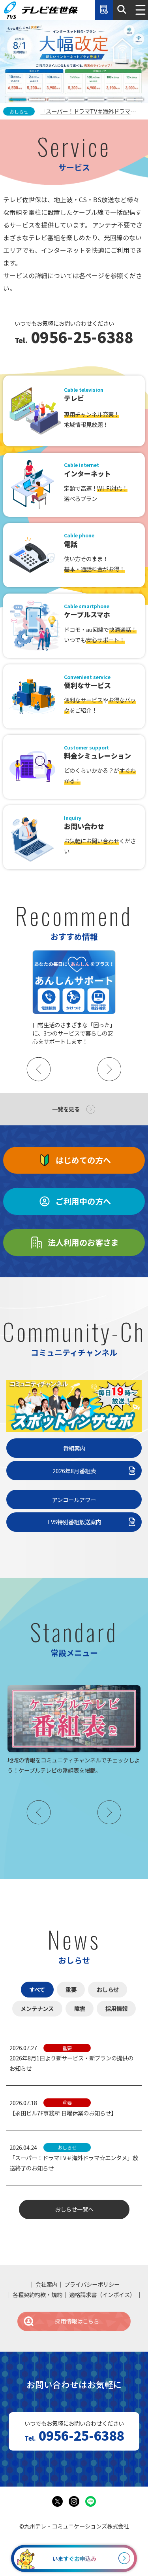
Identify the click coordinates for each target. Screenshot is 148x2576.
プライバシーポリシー (92, 2284)
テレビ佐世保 (41, 10)
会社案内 (47, 2284)
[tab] (18, 100)
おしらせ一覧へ (74, 2209)
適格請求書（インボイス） (102, 2294)
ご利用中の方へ (83, 1201)
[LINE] (91, 2502)
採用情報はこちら (77, 2321)
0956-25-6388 (80, 338)
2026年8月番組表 (74, 1471)
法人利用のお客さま (83, 1242)
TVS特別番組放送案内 (74, 1522)
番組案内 (74, 1448)
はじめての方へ (83, 1160)
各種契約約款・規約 (37, 2294)
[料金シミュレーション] (104, 10)
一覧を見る (66, 1109)
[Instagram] (74, 2502)
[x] (58, 2502)
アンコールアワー (74, 1500)
